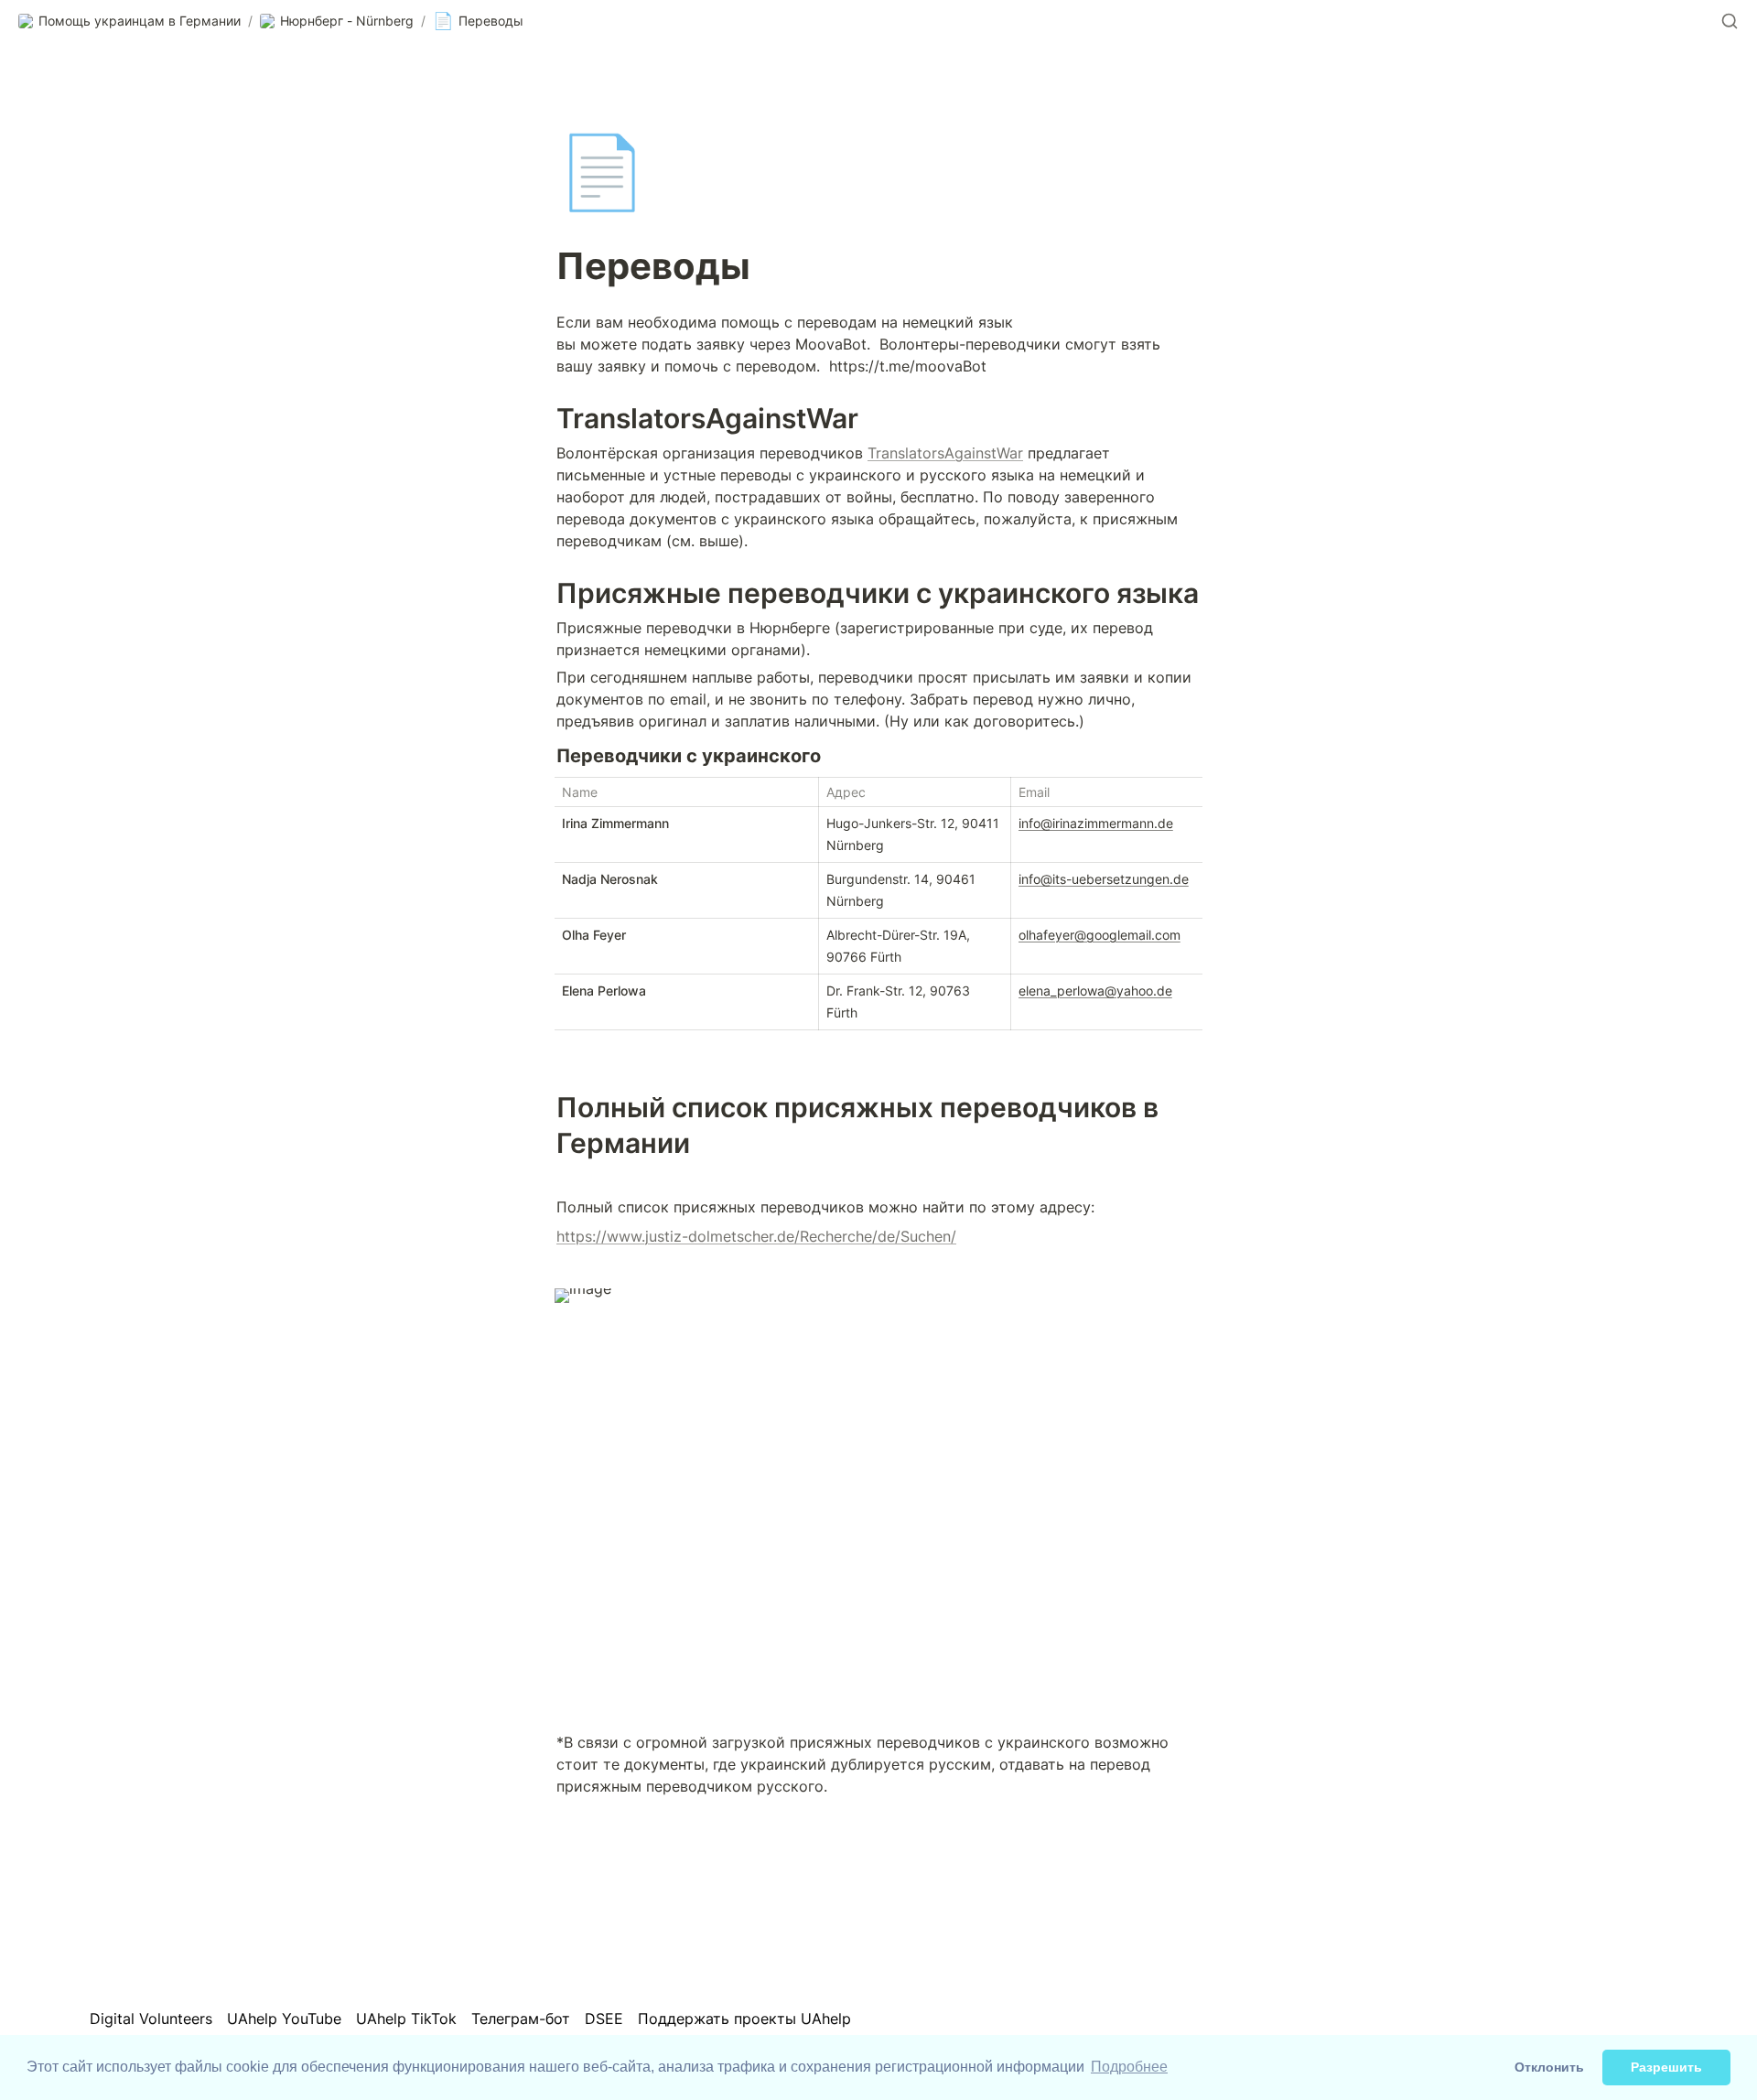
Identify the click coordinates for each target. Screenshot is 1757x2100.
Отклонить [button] (1549, 2067)
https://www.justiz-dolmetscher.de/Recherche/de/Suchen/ (756, 1236)
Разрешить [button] (1666, 2067)
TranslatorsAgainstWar (945, 453)
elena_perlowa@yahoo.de (1095, 991)
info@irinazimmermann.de (1096, 823)
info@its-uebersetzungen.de (1104, 879)
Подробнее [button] (1129, 2067)
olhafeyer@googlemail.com (1099, 935)
